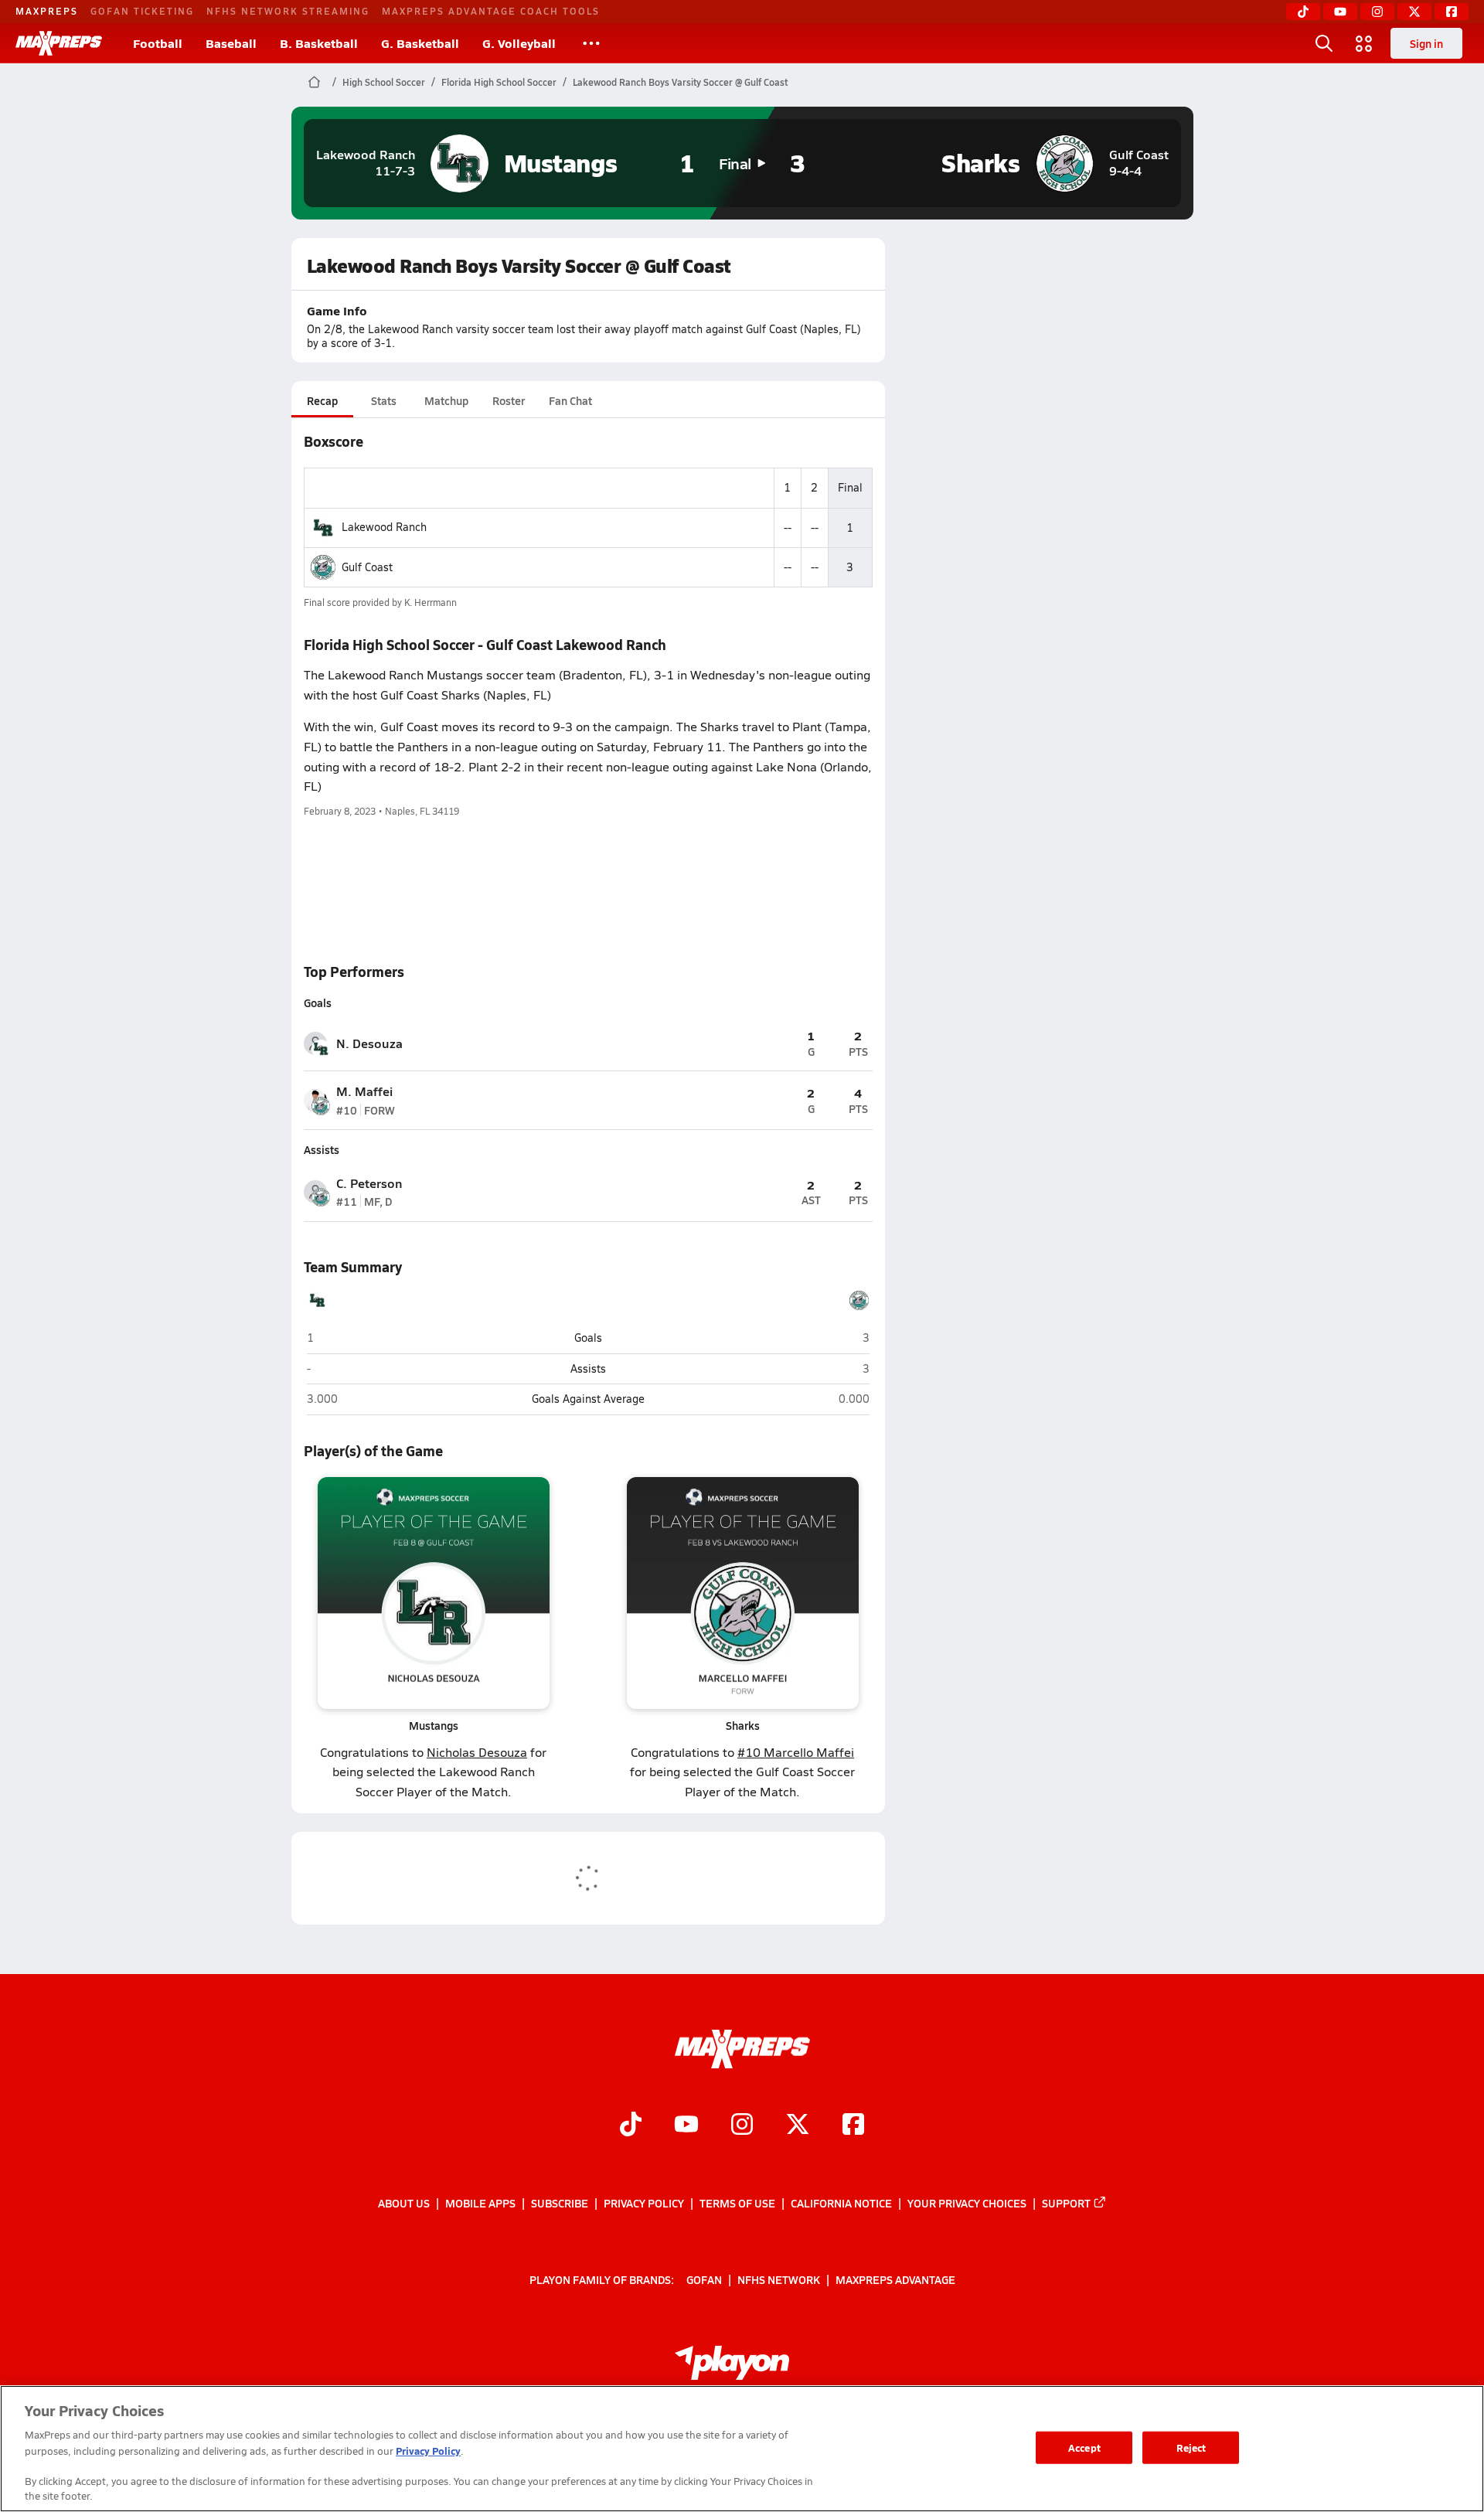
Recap (322, 400)
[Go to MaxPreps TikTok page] (631, 2126)
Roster (509, 400)
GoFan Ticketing (142, 11)
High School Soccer (384, 82)
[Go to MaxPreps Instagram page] (742, 2126)
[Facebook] (1452, 12)
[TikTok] (1303, 12)
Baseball (231, 43)
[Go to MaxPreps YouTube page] (686, 2126)
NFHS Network (779, 2279)
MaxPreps (47, 11)
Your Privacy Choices (967, 2203)
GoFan (704, 2279)
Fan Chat (570, 400)
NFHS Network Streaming (288, 11)
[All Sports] (591, 43)
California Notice (841, 2203)
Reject (1191, 2447)
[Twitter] (1414, 12)
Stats (384, 400)
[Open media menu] (1364, 43)
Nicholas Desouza (477, 1752)
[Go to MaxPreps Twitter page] (798, 2126)
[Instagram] (1377, 12)
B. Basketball (319, 43)
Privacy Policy (644, 2203)
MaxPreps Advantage (895, 2279)
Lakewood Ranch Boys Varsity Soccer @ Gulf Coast (680, 82)
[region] (742, 2449)
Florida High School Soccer (499, 82)
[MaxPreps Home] (59, 43)
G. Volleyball (519, 43)
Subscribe (560, 2203)
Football (158, 43)
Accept (1084, 2447)
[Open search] (1324, 43)
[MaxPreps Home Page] (314, 82)
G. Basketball (420, 43)
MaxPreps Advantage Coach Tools (491, 11)
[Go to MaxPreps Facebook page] (853, 2126)
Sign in (1426, 43)
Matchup (446, 400)
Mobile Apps (480, 2203)
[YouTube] (1340, 12)
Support (1066, 2203)
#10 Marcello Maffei (796, 1752)
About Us (404, 2203)
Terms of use (737, 2203)
